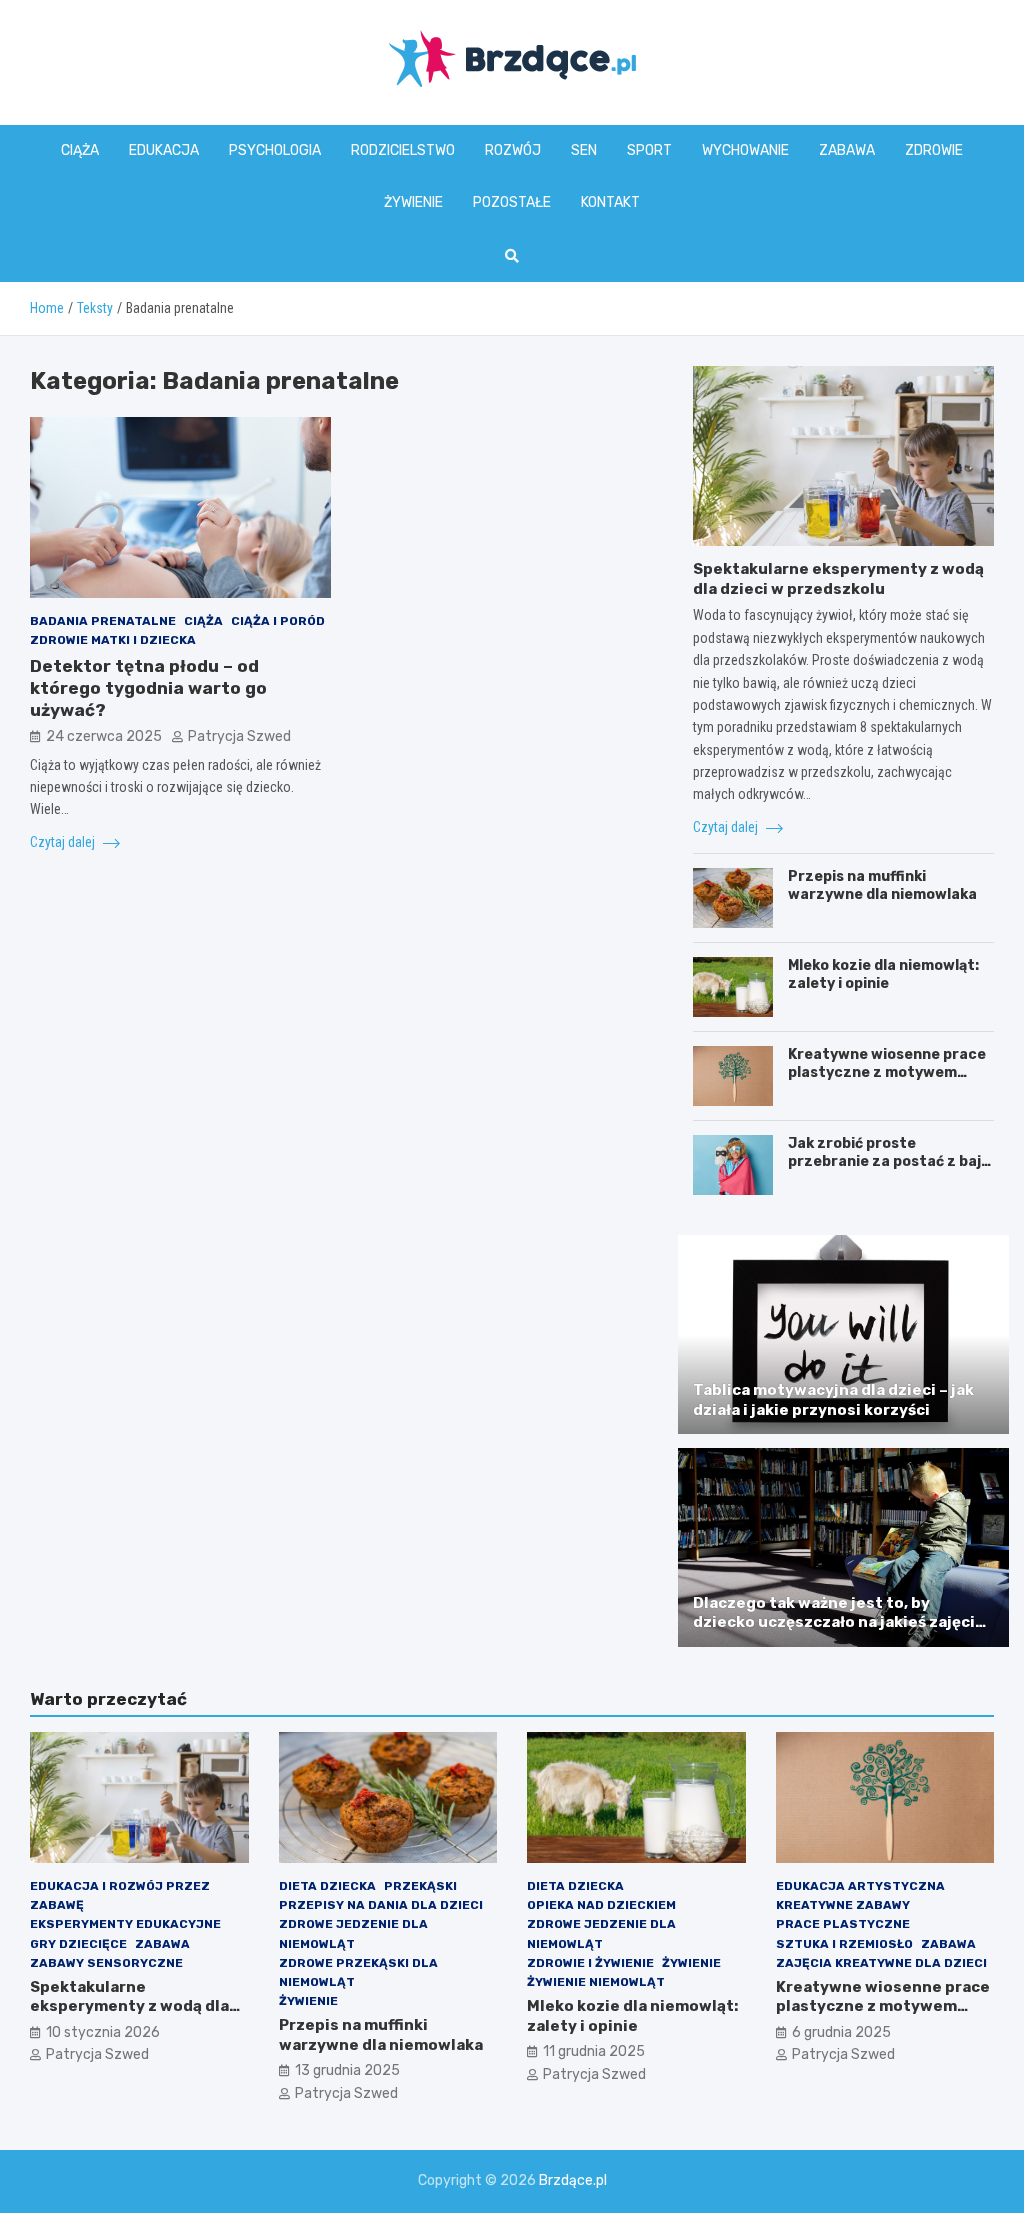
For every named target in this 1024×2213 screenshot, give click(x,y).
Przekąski (420, 1886)
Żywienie (413, 202)
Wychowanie (745, 150)
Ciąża (80, 150)
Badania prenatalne (103, 621)
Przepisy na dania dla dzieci (381, 1905)
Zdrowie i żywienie (590, 1963)
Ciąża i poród (278, 621)
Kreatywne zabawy (843, 1905)
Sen (584, 150)
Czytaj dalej (64, 842)
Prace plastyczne (843, 1924)
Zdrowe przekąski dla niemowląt (358, 1972)
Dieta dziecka (327, 1886)
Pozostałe (512, 202)
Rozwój (513, 150)
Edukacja (164, 150)
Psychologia (275, 150)
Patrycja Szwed (239, 736)
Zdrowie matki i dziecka (113, 640)
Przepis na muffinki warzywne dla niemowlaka (882, 885)
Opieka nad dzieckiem (601, 1905)
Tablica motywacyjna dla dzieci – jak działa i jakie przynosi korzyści (833, 1400)
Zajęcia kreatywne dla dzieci (881, 1963)
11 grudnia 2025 (594, 2051)
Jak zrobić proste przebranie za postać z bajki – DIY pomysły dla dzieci (890, 1161)
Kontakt (610, 202)
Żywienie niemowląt (596, 1982)
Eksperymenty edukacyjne (125, 1924)
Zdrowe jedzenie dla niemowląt (353, 1933)
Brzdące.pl (573, 2180)
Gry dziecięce (78, 1944)
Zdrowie (934, 150)
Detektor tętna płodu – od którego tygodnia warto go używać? (148, 688)
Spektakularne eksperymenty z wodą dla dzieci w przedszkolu (838, 579)
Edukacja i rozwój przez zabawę (120, 1895)
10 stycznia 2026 (103, 2032)
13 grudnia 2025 (347, 2070)
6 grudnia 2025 (841, 2032)
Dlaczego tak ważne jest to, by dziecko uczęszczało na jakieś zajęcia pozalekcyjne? (838, 1622)
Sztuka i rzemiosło (844, 1944)
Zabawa (847, 150)
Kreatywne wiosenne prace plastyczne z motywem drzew (887, 1072)
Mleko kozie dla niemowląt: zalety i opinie (883, 974)
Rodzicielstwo (403, 150)
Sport (649, 150)
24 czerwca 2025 (104, 736)
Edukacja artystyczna (860, 1886)
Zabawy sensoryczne (106, 1963)
